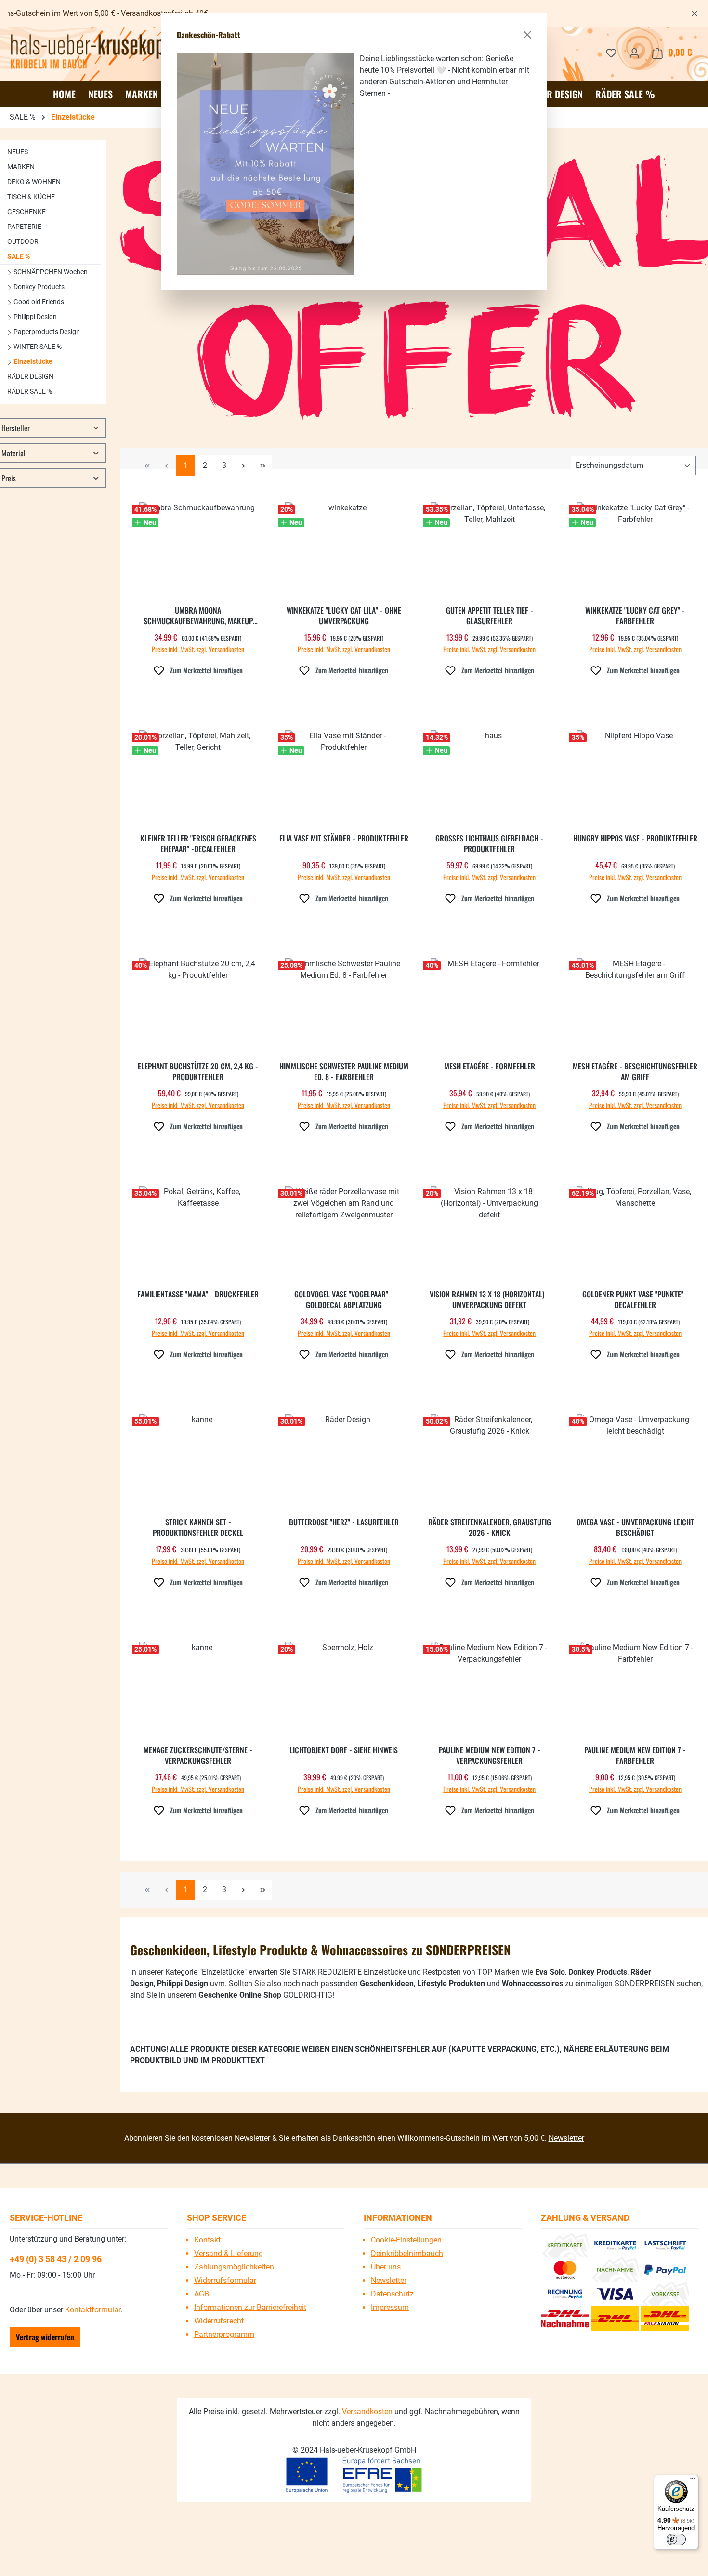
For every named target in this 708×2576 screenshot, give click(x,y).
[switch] (676, 2539)
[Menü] (693, 2481)
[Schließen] (527, 35)
